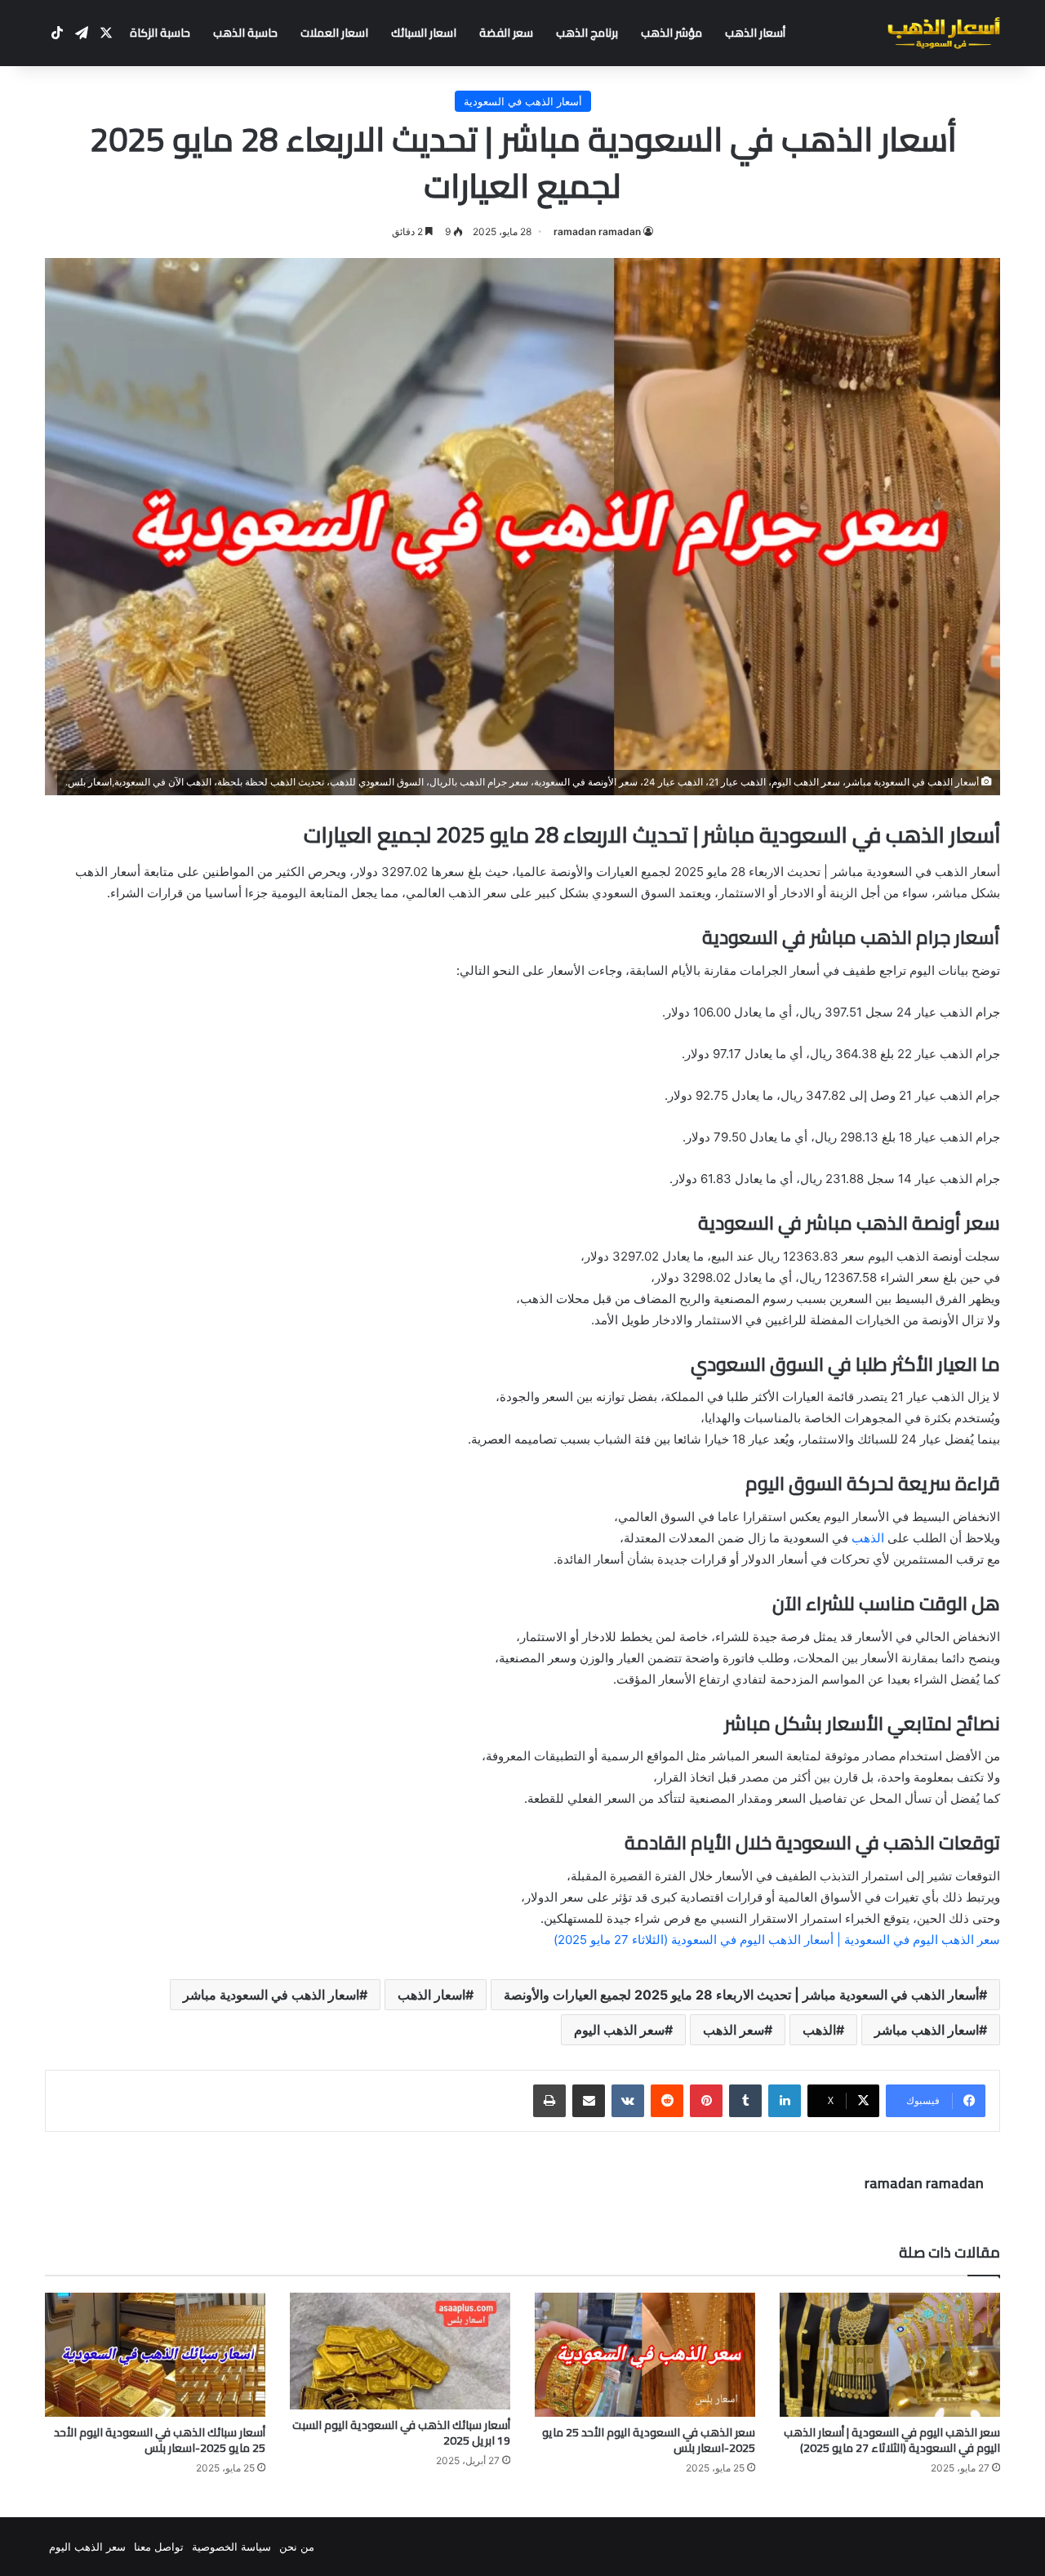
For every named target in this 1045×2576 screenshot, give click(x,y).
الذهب (869, 1538)
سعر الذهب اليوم (619, 2030)
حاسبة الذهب (245, 33)
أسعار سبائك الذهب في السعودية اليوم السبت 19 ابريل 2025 (401, 2433)
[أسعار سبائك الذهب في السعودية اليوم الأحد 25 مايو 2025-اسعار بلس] (155, 2355)
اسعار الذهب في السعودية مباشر (271, 1995)
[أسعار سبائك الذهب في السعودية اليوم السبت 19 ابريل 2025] (400, 2351)
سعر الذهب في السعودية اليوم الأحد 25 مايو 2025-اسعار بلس (649, 2440)
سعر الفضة (506, 33)
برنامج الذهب (587, 33)
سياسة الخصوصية (231, 2547)
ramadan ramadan (597, 231)
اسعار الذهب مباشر (927, 2030)
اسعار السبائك (424, 33)
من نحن (297, 2547)
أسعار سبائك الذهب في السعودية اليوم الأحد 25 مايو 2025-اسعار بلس (160, 2440)
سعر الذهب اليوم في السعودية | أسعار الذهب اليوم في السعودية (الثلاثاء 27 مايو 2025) (777, 1940)
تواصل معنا (159, 2547)
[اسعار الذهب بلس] (944, 33)
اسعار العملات (334, 33)
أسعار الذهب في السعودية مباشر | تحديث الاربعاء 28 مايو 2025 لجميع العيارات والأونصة (741, 1995)
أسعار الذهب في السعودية (523, 101)
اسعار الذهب (431, 1995)
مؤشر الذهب (671, 33)
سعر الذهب (734, 2030)
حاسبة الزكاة (160, 33)
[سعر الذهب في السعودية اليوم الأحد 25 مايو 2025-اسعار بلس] (645, 2355)
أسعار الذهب (755, 33)
